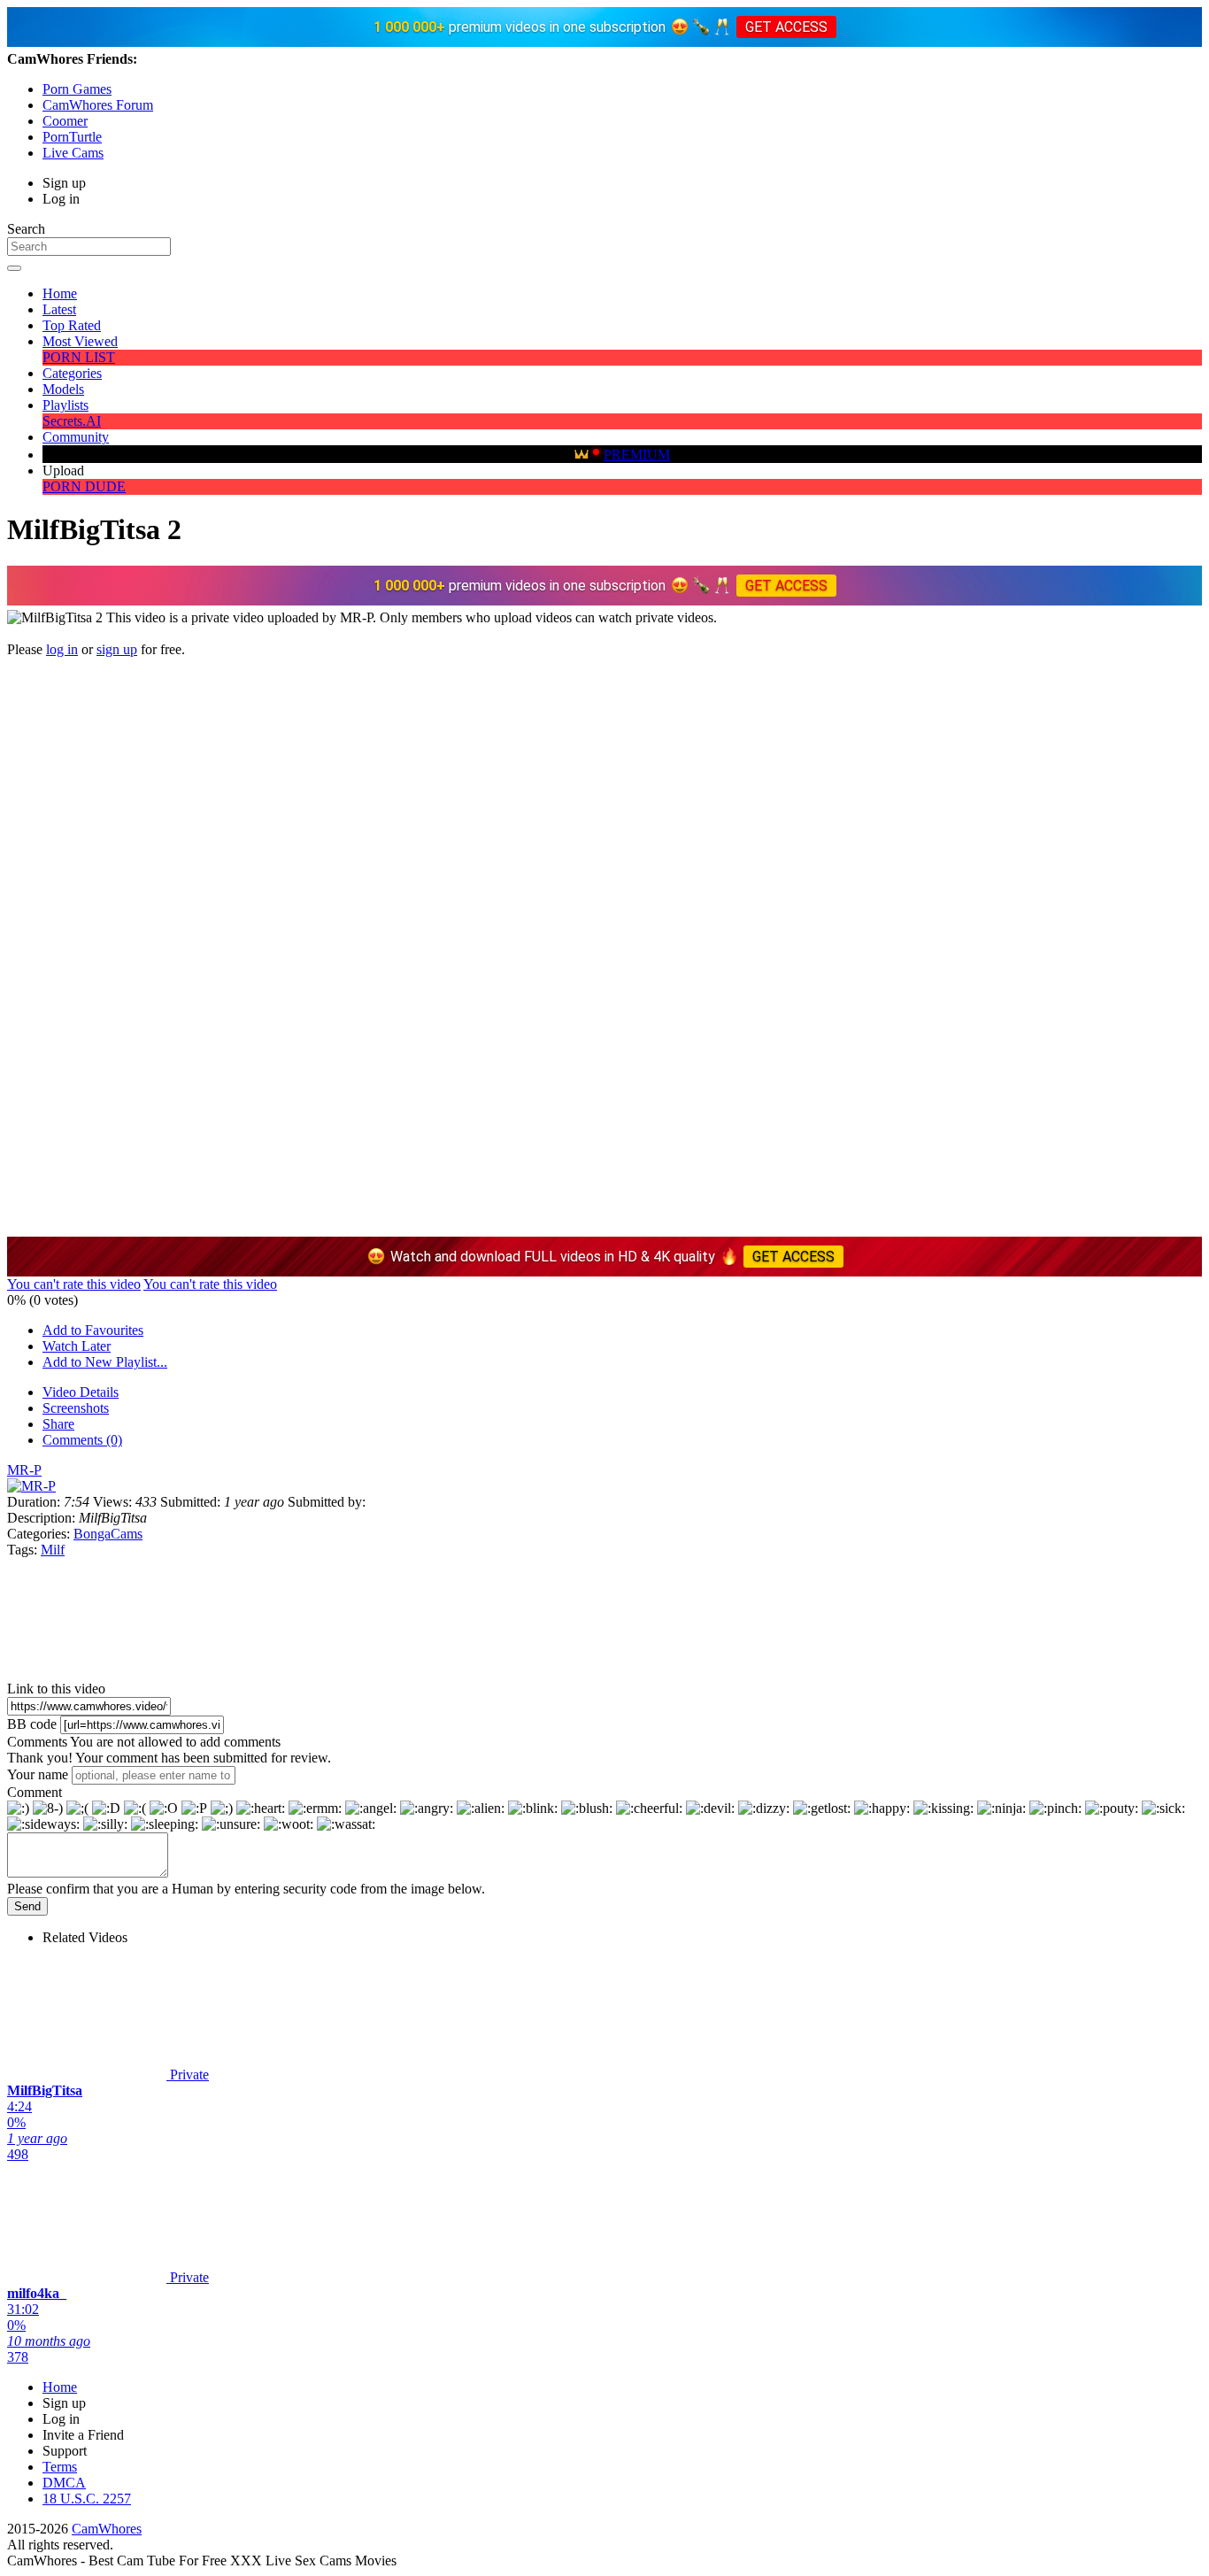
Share (58, 1424)
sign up (117, 649)
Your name (38, 1774)
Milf (53, 1550)
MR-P (24, 1470)
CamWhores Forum (98, 105)
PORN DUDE (84, 486)
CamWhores (107, 2529)
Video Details (81, 1392)
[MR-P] (31, 1486)
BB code (32, 1724)
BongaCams (108, 1534)
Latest (59, 309)
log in (62, 649)
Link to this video (56, 1689)
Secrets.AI (72, 421)
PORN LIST (79, 357)
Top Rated (72, 325)
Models (63, 389)
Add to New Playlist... (105, 1362)
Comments (37, 1742)
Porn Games (77, 89)
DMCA (64, 2483)
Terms (60, 2467)
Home (60, 293)
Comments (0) (82, 1440)
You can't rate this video (74, 1284)
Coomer (65, 121)
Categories (72, 373)
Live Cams (73, 153)
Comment (35, 1792)
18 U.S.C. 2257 (87, 2499)
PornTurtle (72, 137)
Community (76, 437)
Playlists (65, 405)
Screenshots (76, 1408)
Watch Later (77, 1346)
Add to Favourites (93, 1330)
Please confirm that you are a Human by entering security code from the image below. (246, 1889)
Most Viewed (80, 341)
